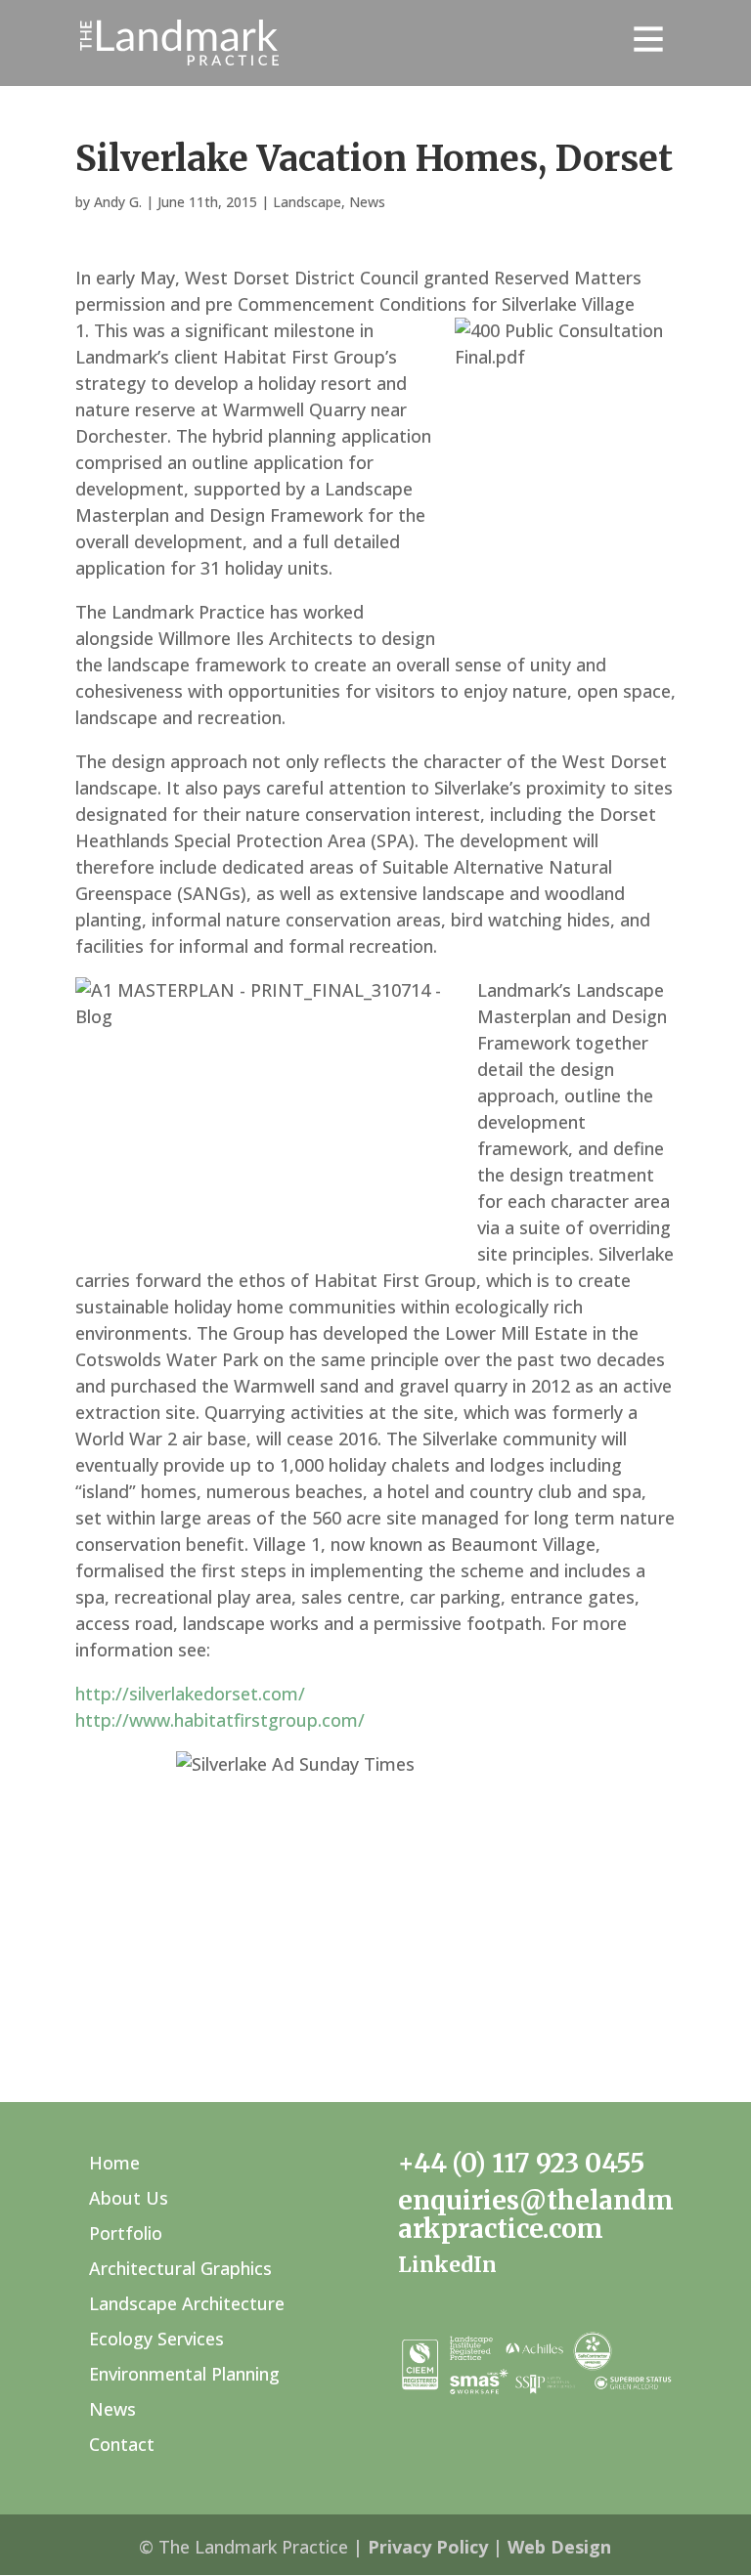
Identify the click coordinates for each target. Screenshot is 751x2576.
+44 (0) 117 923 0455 (521, 2163)
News (367, 202)
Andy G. (118, 202)
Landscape (307, 202)
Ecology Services (156, 2339)
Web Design (559, 2547)
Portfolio (126, 2233)
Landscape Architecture (187, 2303)
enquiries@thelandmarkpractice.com (536, 2214)
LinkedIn (447, 2265)
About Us (129, 2198)
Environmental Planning (184, 2374)
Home (114, 2163)
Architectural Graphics (180, 2268)
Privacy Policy (428, 2547)
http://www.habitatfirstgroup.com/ (220, 1720)
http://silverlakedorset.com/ (190, 1694)
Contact (122, 2444)
